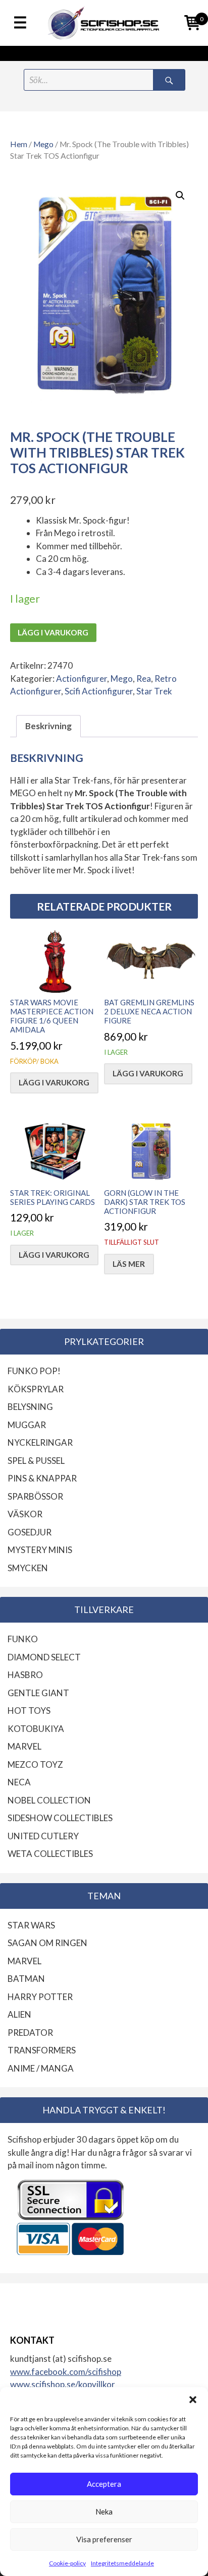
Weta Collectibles (50, 1854)
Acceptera (104, 2484)
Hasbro (25, 1675)
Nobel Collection (49, 1800)
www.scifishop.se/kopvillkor (63, 2384)
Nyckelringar (40, 1442)
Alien (19, 2014)
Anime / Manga (41, 2068)
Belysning (30, 1407)
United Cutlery (43, 1836)
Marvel (24, 1746)
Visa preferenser (104, 2539)
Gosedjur (30, 1532)
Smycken (28, 1568)
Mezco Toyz (35, 1764)
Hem (19, 144)
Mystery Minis (40, 1550)
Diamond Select (44, 1657)
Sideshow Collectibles (60, 1818)
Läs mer (129, 1264)
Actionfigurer (82, 679)
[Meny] (20, 23)
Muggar (27, 1425)
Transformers (42, 2050)
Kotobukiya (36, 1729)
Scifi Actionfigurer (99, 691)
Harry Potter (40, 1997)
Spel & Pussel (36, 1461)
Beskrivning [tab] (48, 726)
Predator (30, 2033)
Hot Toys (29, 1711)
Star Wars (31, 1925)
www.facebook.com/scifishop (66, 2372)
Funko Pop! (34, 1371)
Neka (104, 2511)
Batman (26, 1979)
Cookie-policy (67, 2563)
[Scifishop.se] (104, 23)
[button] (193, 2400)
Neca (19, 1782)
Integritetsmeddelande (122, 2563)
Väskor (25, 1514)
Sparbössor (35, 1496)
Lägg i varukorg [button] (54, 1082)
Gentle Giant (38, 1693)
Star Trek (154, 691)
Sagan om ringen (47, 1943)
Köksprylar (36, 1389)
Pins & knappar (42, 1478)
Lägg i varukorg (53, 632)
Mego (43, 144)
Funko (23, 1639)
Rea (144, 679)
